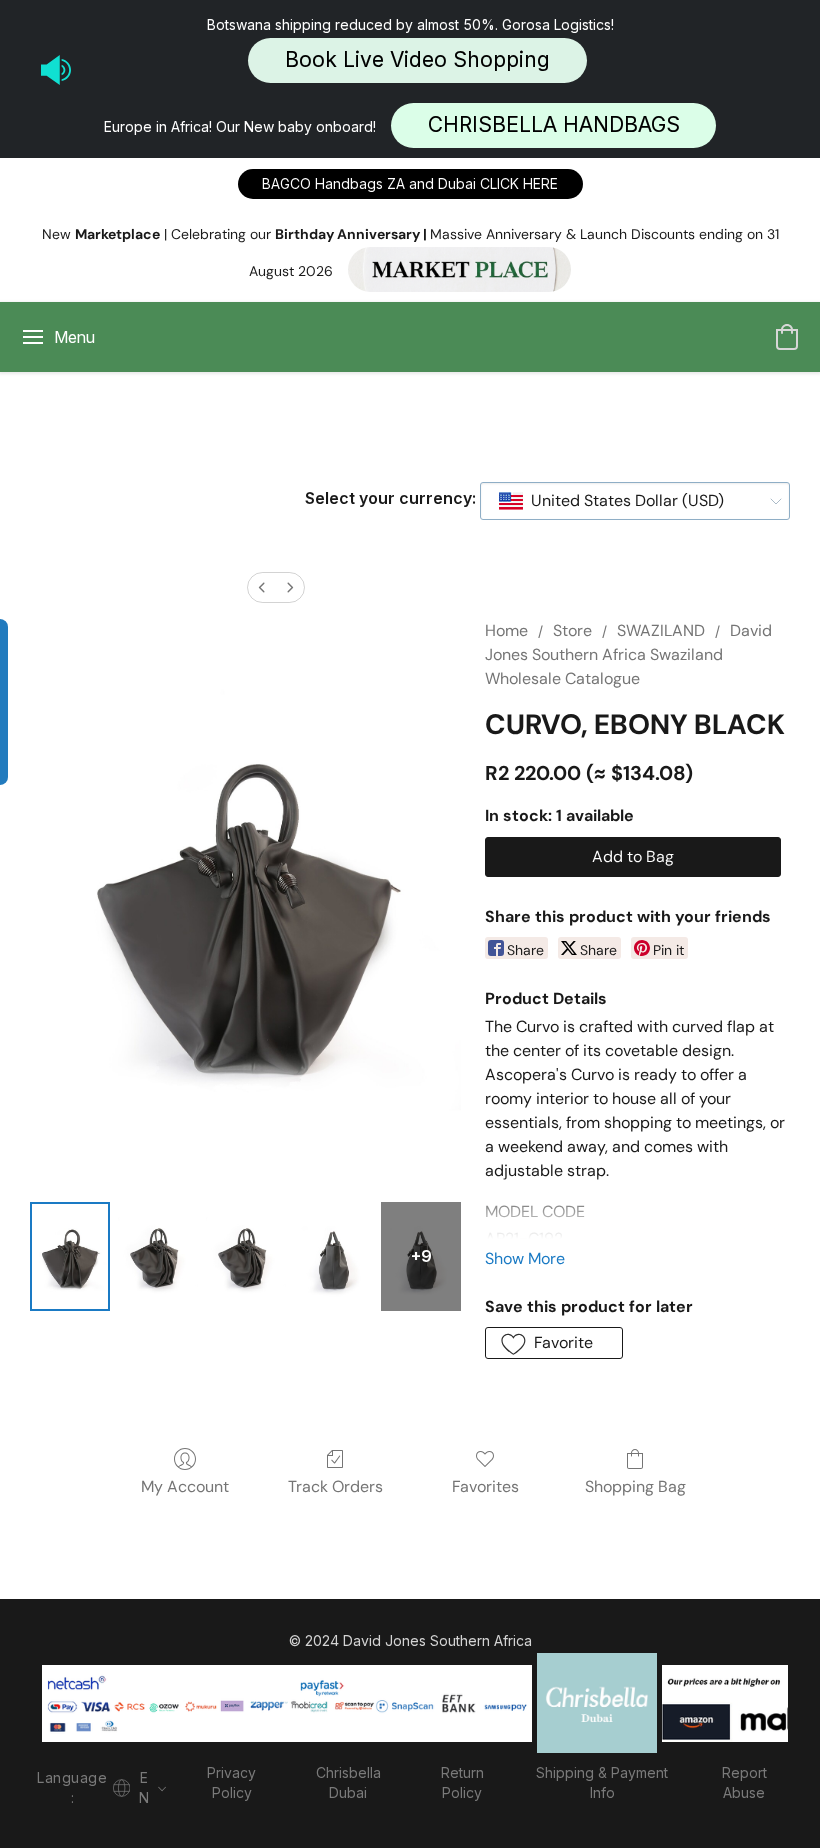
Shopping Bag (635, 1486)
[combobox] (635, 501)
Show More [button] (525, 1258)
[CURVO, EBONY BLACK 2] (246, 1256)
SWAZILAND (661, 630)
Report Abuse (744, 1782)
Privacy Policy (231, 1782)
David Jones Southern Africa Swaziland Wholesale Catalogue (628, 654)
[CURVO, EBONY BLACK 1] (158, 1256)
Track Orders (335, 1486)
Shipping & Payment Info (602, 1782)
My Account (185, 1486)
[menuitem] (262, 587)
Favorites (485, 1486)
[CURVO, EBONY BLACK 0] (70, 1256)
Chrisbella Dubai (348, 1782)
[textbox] (621, 501)
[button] (417, 60)
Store (572, 630)
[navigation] (99, 1785)
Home (506, 630)
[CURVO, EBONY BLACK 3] (334, 1256)
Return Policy (462, 1782)
